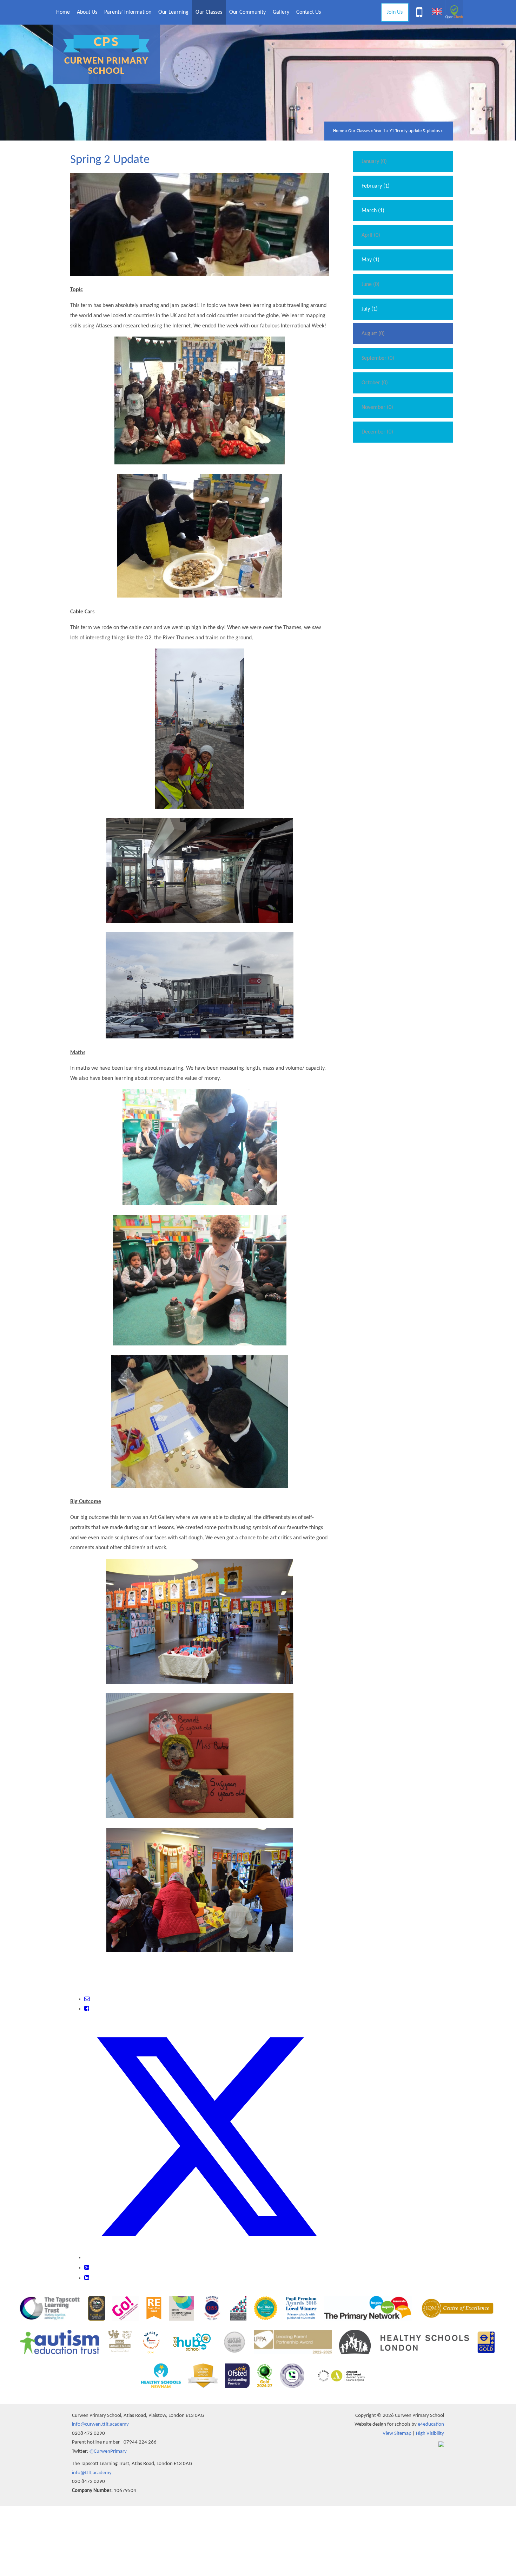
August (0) (373, 334)
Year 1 (380, 131)
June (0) (371, 285)
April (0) (371, 235)
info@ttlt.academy (92, 2473)
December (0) (377, 432)
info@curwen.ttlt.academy (100, 2424)
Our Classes (359, 131)
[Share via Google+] (87, 2268)
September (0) (378, 358)
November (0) (377, 407)
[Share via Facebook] (87, 2009)
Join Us (395, 12)
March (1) (373, 211)
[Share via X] (207, 2258)
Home (339, 131)
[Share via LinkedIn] (87, 2278)
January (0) (374, 162)
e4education (431, 2424)
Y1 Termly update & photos (415, 131)
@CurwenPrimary (108, 2451)
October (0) (375, 383)
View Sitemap (397, 2434)
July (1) (370, 309)
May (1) (371, 260)
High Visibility (430, 2434)
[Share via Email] (87, 1999)
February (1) (376, 186)
